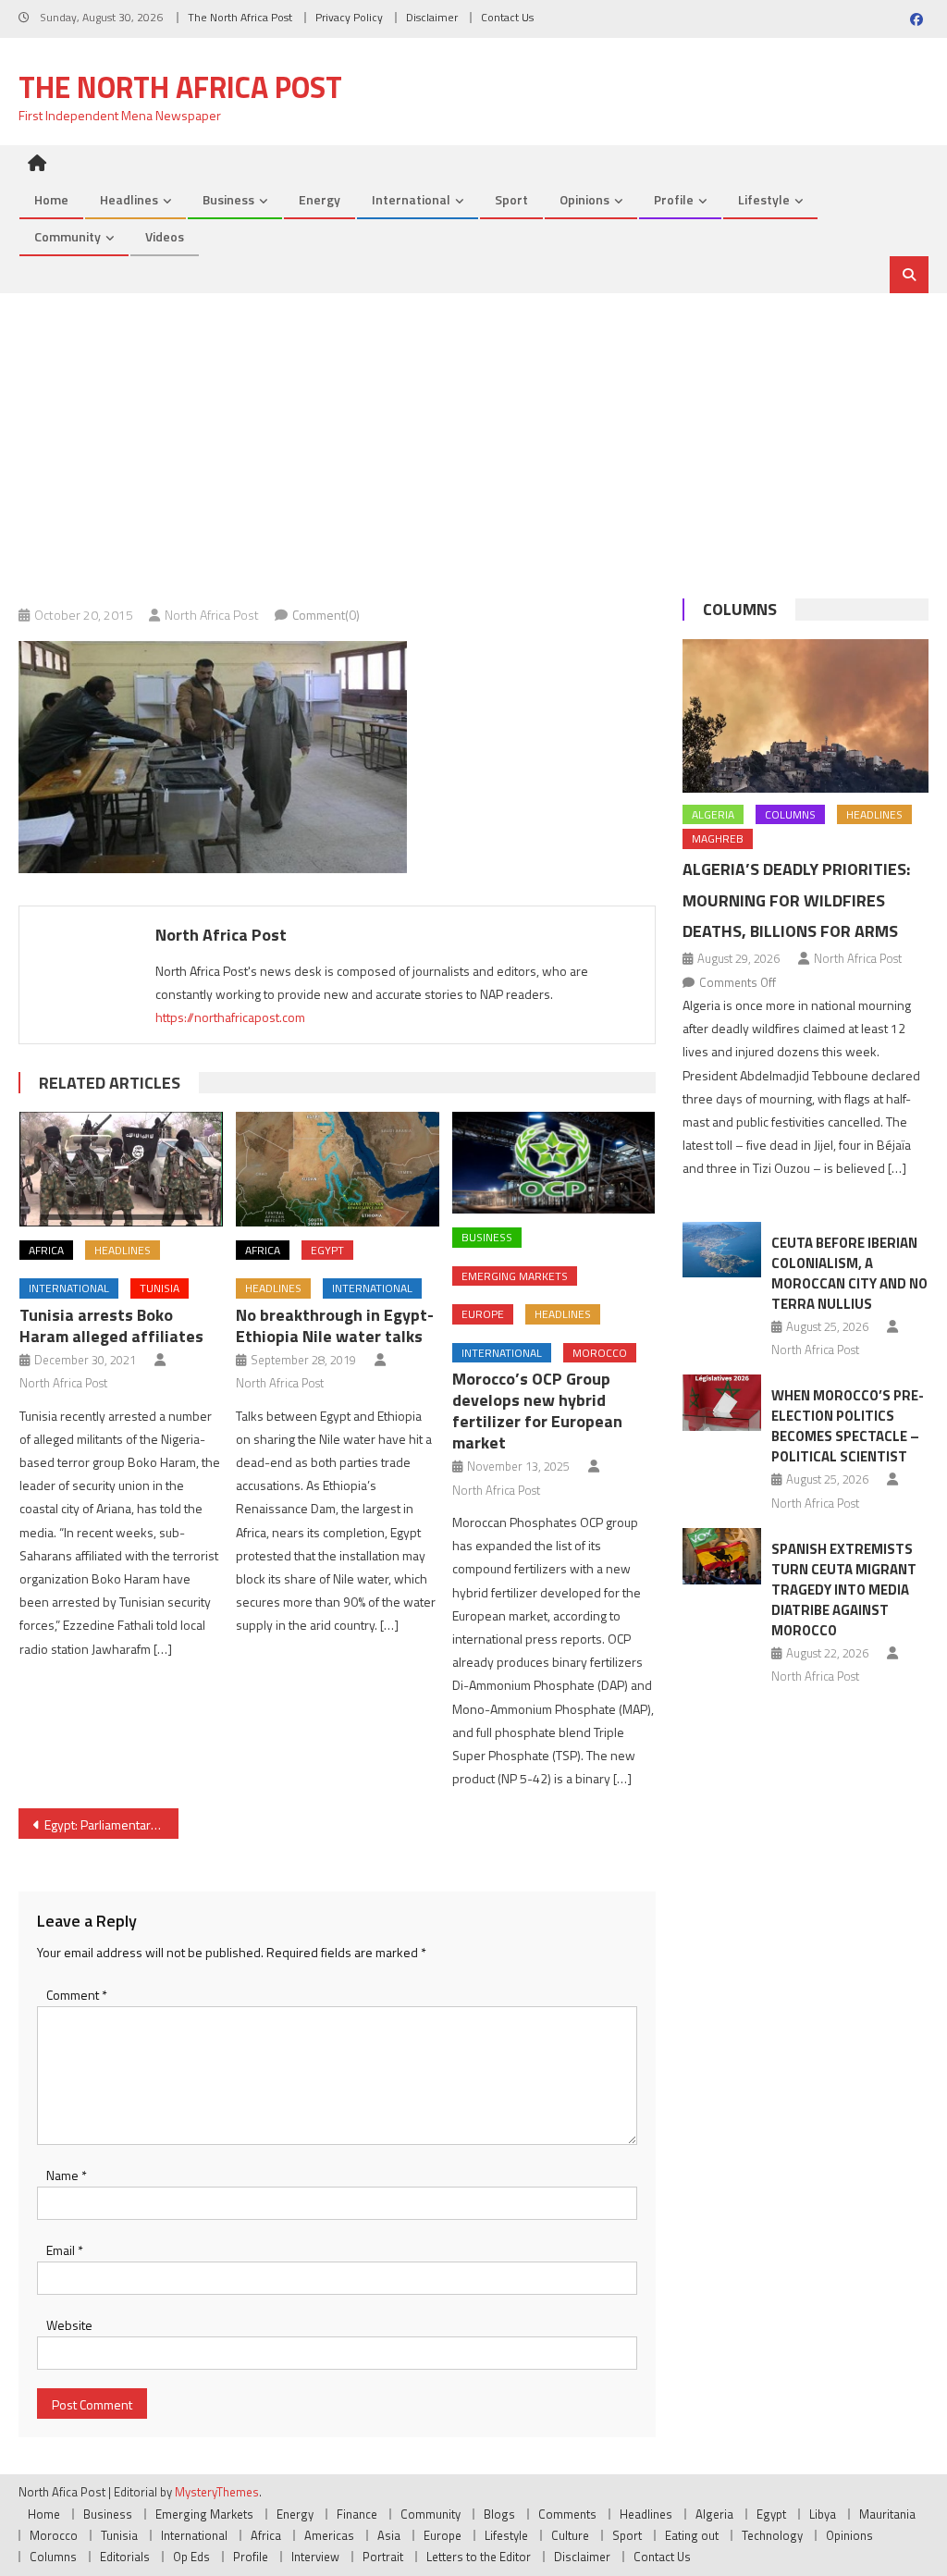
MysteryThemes (217, 2492)
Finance (357, 2514)
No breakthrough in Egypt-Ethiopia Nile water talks (335, 1325)
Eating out (692, 2535)
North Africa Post (212, 615)
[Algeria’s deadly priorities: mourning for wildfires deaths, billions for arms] (805, 716)
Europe (483, 1314)
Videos (165, 236)
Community (68, 236)
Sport (511, 199)
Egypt (327, 1250)
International (411, 199)
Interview (315, 2557)
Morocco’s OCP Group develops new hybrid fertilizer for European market (537, 1411)
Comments (567, 2514)
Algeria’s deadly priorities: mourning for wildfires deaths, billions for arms (796, 900)
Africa (46, 1250)
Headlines (129, 199)
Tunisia (160, 1288)
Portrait (383, 2557)
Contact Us (507, 17)
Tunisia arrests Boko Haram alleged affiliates (111, 1325)
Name (67, 2175)
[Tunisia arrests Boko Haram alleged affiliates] (121, 1169)
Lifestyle (764, 199)
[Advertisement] (473, 432)
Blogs (499, 2514)
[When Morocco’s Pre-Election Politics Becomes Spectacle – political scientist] (722, 1403)
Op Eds (191, 2557)
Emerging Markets (515, 1276)
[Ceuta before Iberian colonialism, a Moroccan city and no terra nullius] (722, 1250)
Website (69, 2325)
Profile (674, 199)
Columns (740, 609)
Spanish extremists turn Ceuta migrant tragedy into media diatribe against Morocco (844, 1590)
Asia (389, 2535)
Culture (570, 2535)
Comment (77, 1995)
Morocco (600, 1353)
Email (65, 2250)
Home (51, 199)
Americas (329, 2535)
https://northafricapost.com (230, 1017)
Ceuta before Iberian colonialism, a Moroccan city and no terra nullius (849, 1273)
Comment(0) (326, 615)
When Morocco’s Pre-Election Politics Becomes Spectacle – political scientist (848, 1426)
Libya (823, 2514)
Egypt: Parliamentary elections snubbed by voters (111, 1824)
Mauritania (887, 2514)
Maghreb (718, 838)
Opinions (584, 199)
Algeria (713, 814)
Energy (320, 199)
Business (228, 199)
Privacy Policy (349, 17)
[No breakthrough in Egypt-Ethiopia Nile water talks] (338, 1169)
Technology (772, 2535)
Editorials (125, 2557)
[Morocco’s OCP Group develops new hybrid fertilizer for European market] (554, 1163)
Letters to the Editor (479, 2557)
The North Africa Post (240, 17)
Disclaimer (432, 17)
